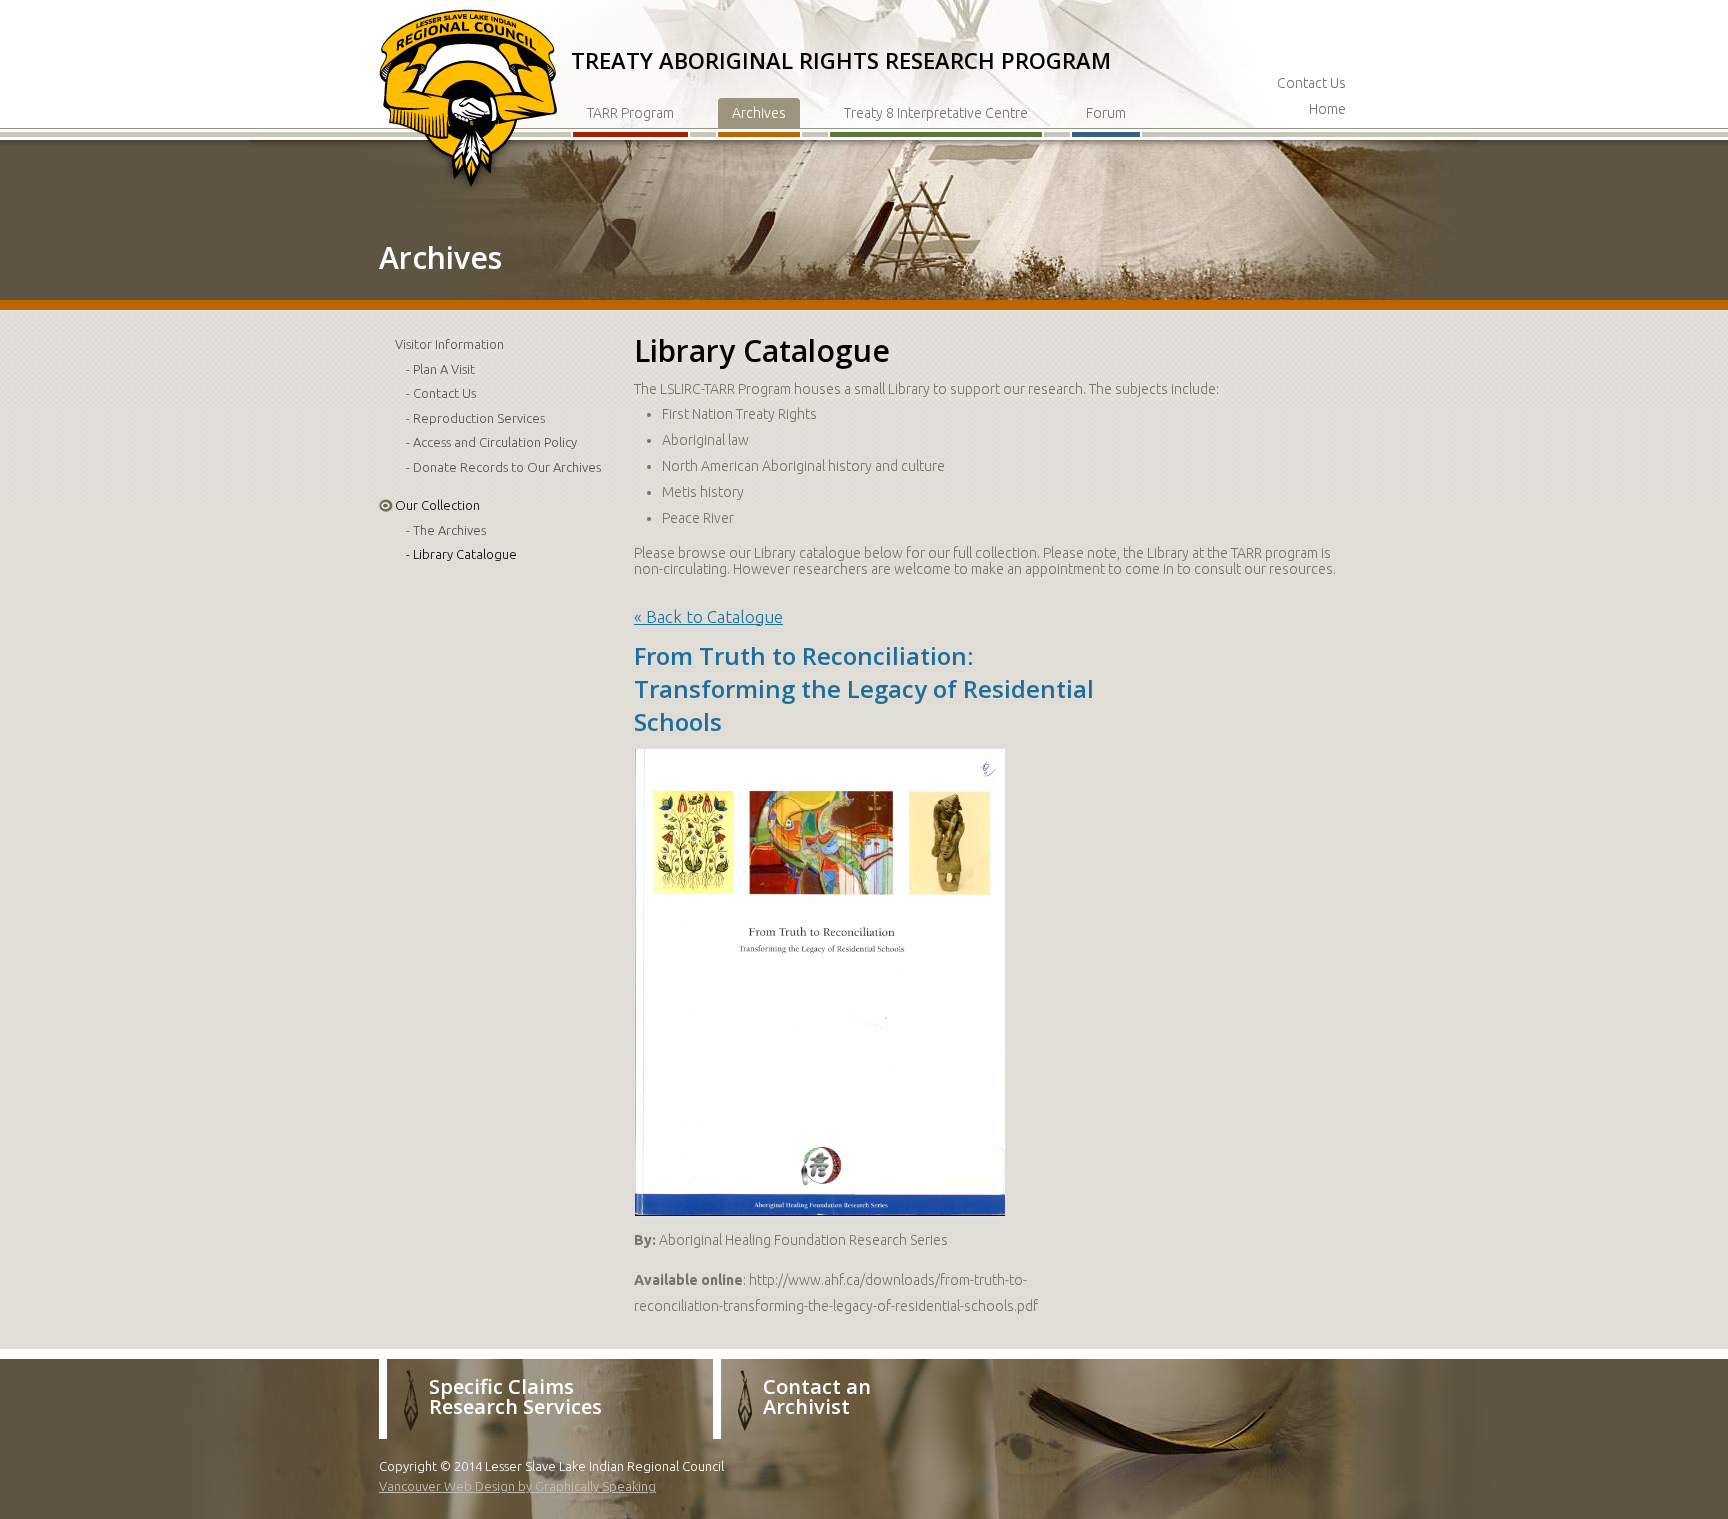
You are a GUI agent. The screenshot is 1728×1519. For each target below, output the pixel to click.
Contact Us (1311, 83)
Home (1327, 109)
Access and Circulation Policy (495, 442)
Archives (759, 113)
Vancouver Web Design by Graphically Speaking (517, 1486)
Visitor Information (449, 344)
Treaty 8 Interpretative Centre (936, 113)
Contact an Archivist (817, 1396)
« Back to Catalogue (708, 616)
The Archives (449, 530)
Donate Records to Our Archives (507, 467)
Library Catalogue (465, 554)
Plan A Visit (444, 369)
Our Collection (437, 505)
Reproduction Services (479, 418)
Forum (1106, 113)
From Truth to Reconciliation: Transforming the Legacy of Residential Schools (864, 688)
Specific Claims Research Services (515, 1396)
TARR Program (630, 113)
